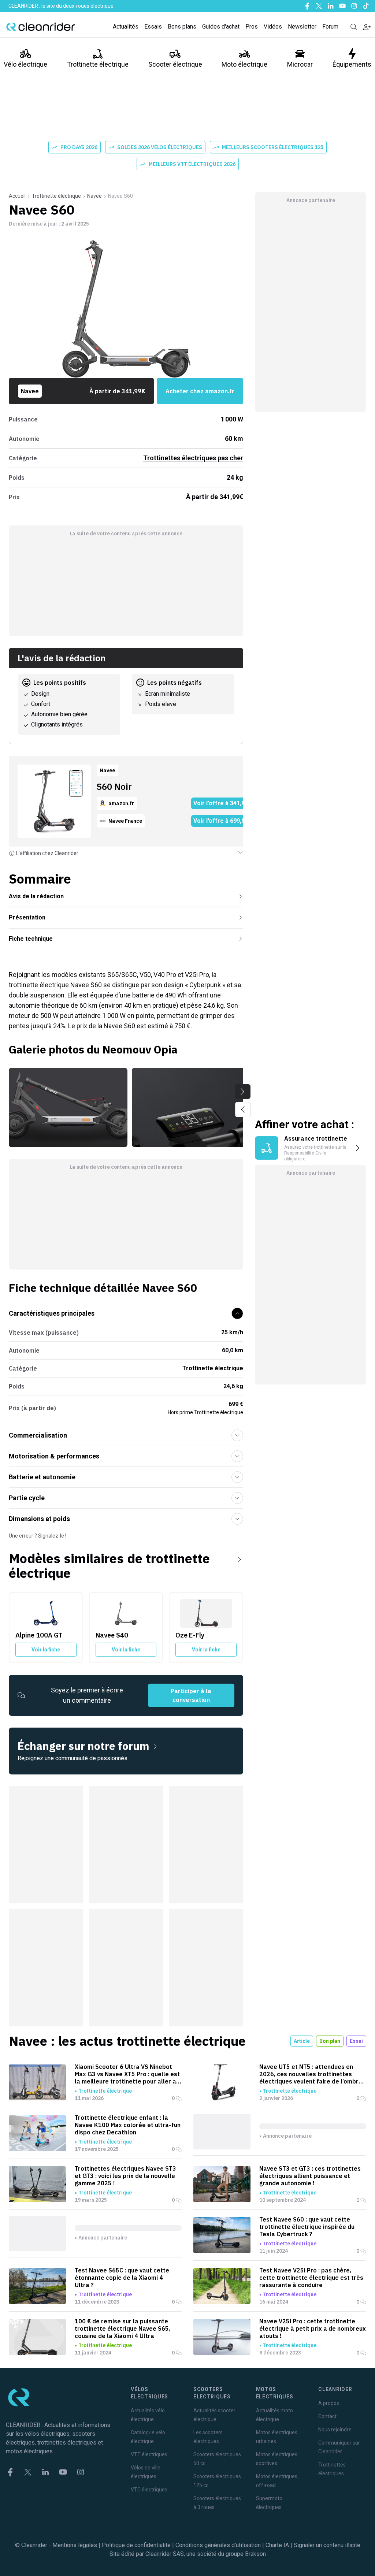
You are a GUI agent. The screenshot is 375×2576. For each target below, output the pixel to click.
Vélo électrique (25, 64)
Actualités (126, 27)
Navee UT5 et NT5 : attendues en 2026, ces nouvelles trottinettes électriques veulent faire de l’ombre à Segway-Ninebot (311, 2074)
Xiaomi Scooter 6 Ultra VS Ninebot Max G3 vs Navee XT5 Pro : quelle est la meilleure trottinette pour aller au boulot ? (127, 2074)
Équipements (352, 64)
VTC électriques (149, 2490)
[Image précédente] (243, 1109)
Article (302, 2041)
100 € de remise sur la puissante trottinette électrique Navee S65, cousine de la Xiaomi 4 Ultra (122, 2328)
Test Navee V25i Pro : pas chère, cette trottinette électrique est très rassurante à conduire (311, 2278)
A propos (329, 2403)
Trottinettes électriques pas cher (193, 458)
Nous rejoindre (335, 2430)
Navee (94, 196)
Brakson (255, 2554)
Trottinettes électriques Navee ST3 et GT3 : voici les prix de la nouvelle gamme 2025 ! (125, 2176)
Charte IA (277, 2545)
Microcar (300, 64)
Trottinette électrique (98, 64)
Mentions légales (75, 2545)
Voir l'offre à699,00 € (223, 821)
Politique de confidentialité (136, 2545)
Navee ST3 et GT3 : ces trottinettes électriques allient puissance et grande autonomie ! (310, 2176)
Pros (252, 27)
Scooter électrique (175, 64)
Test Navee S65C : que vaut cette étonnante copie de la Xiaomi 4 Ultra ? (122, 2278)
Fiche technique (31, 939)
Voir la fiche (46, 1650)
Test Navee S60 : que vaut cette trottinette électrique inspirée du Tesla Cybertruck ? (307, 2227)
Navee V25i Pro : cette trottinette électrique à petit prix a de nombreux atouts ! (313, 2328)
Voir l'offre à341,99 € (223, 803)
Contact (327, 2416)
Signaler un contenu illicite (327, 2545)
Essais (153, 27)
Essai (356, 2041)
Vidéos (273, 27)
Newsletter (302, 27)
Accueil (17, 196)
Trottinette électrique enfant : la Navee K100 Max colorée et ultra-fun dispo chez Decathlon (128, 2125)
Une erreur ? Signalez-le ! (38, 1536)
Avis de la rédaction (36, 896)
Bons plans (182, 27)
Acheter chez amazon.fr (200, 391)
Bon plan (330, 2041)
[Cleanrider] (41, 27)
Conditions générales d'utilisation (218, 2545)
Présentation (27, 917)
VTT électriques (149, 2454)
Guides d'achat (221, 27)
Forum (330, 27)
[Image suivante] (243, 1092)
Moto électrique (244, 64)
